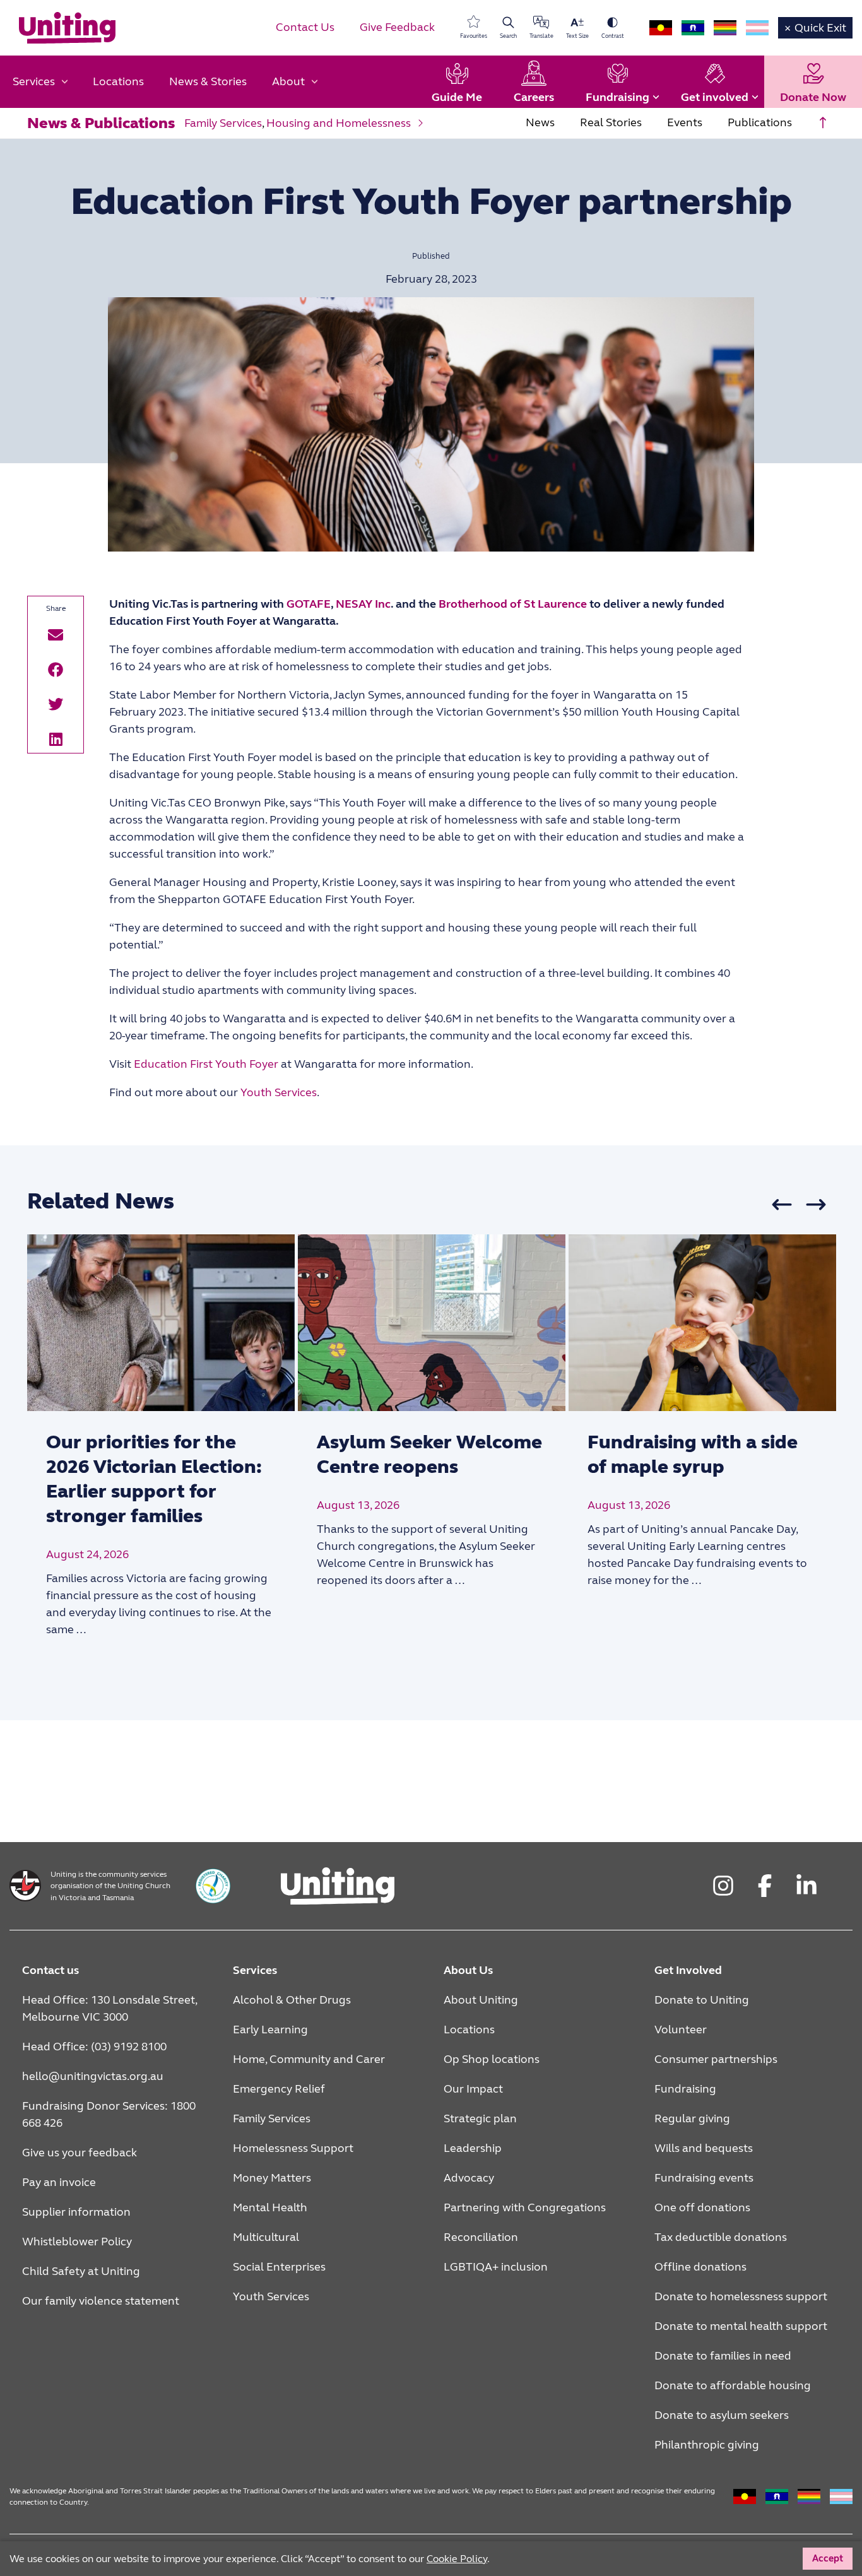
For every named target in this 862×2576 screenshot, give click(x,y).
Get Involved (688, 1970)
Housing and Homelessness (339, 123)
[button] (56, 635)
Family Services (223, 123)
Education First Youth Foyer (206, 1064)
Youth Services (279, 1092)
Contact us (50, 1970)
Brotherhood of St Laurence (513, 604)
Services (255, 1970)
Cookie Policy (628, 2555)
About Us (468, 1970)
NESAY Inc (363, 604)
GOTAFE (309, 604)
